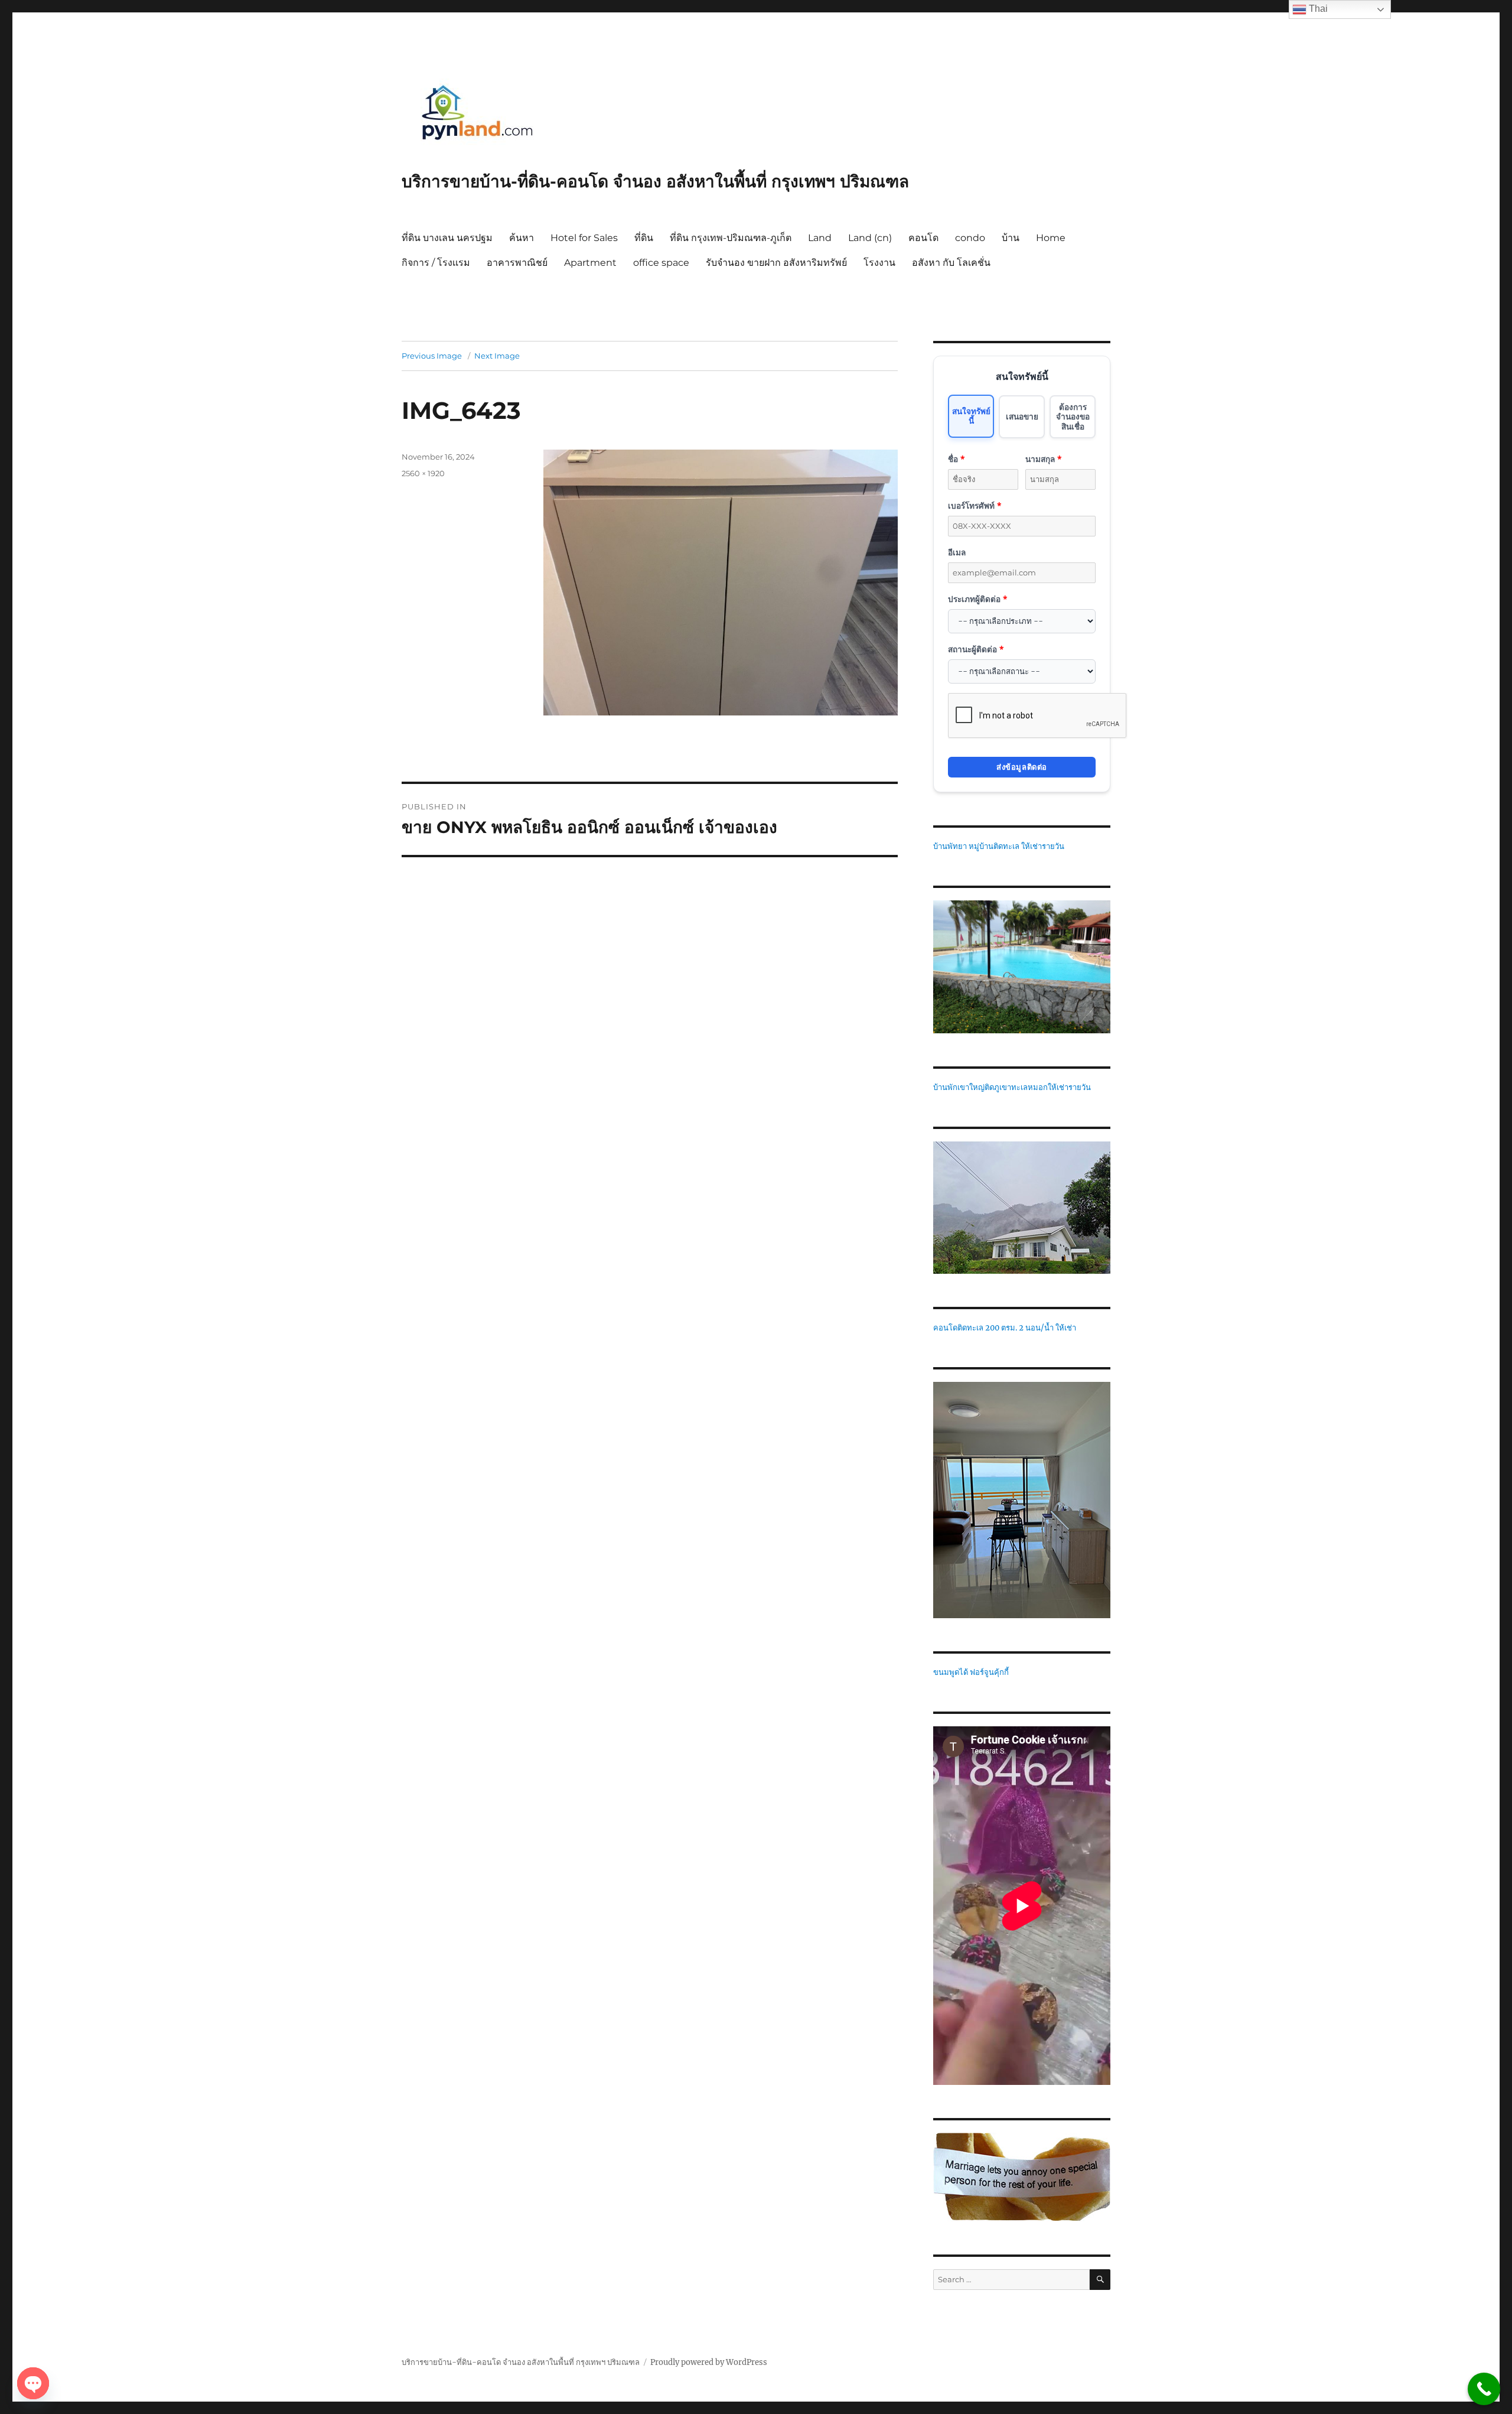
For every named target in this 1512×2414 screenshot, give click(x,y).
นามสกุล (1043, 459)
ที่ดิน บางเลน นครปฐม (447, 238)
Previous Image (432, 356)
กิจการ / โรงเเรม (436, 263)
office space (661, 263)
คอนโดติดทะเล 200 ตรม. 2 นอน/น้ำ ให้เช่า (1005, 1328)
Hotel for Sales (584, 238)
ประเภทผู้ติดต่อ (977, 599)
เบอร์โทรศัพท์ (975, 505)
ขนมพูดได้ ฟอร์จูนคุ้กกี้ (971, 1672)
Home (1051, 238)
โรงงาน (879, 263)
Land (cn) (870, 238)
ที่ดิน (644, 238)
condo (970, 238)
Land (820, 238)
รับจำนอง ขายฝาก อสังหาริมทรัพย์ (776, 263)
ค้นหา (522, 238)
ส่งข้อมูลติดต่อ (1022, 767)
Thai (1317, 9)
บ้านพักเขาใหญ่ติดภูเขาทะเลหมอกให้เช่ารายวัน (1012, 1087)
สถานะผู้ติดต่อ (976, 649)
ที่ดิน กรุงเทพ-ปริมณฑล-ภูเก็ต (731, 238)
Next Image (497, 356)
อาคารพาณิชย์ (517, 263)
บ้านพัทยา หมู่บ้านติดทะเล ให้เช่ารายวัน (999, 846)
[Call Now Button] (1484, 2389)
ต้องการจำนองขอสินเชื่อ (1073, 417)
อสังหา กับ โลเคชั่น (951, 263)
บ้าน (1011, 238)
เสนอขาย (1022, 416)
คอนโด (923, 238)
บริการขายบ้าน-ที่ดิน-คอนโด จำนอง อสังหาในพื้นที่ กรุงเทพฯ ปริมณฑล (655, 181)
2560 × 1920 (423, 473)
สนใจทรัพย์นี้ (971, 416)
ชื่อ (956, 459)
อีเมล (957, 552)
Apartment (590, 263)
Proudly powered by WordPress (709, 2362)
